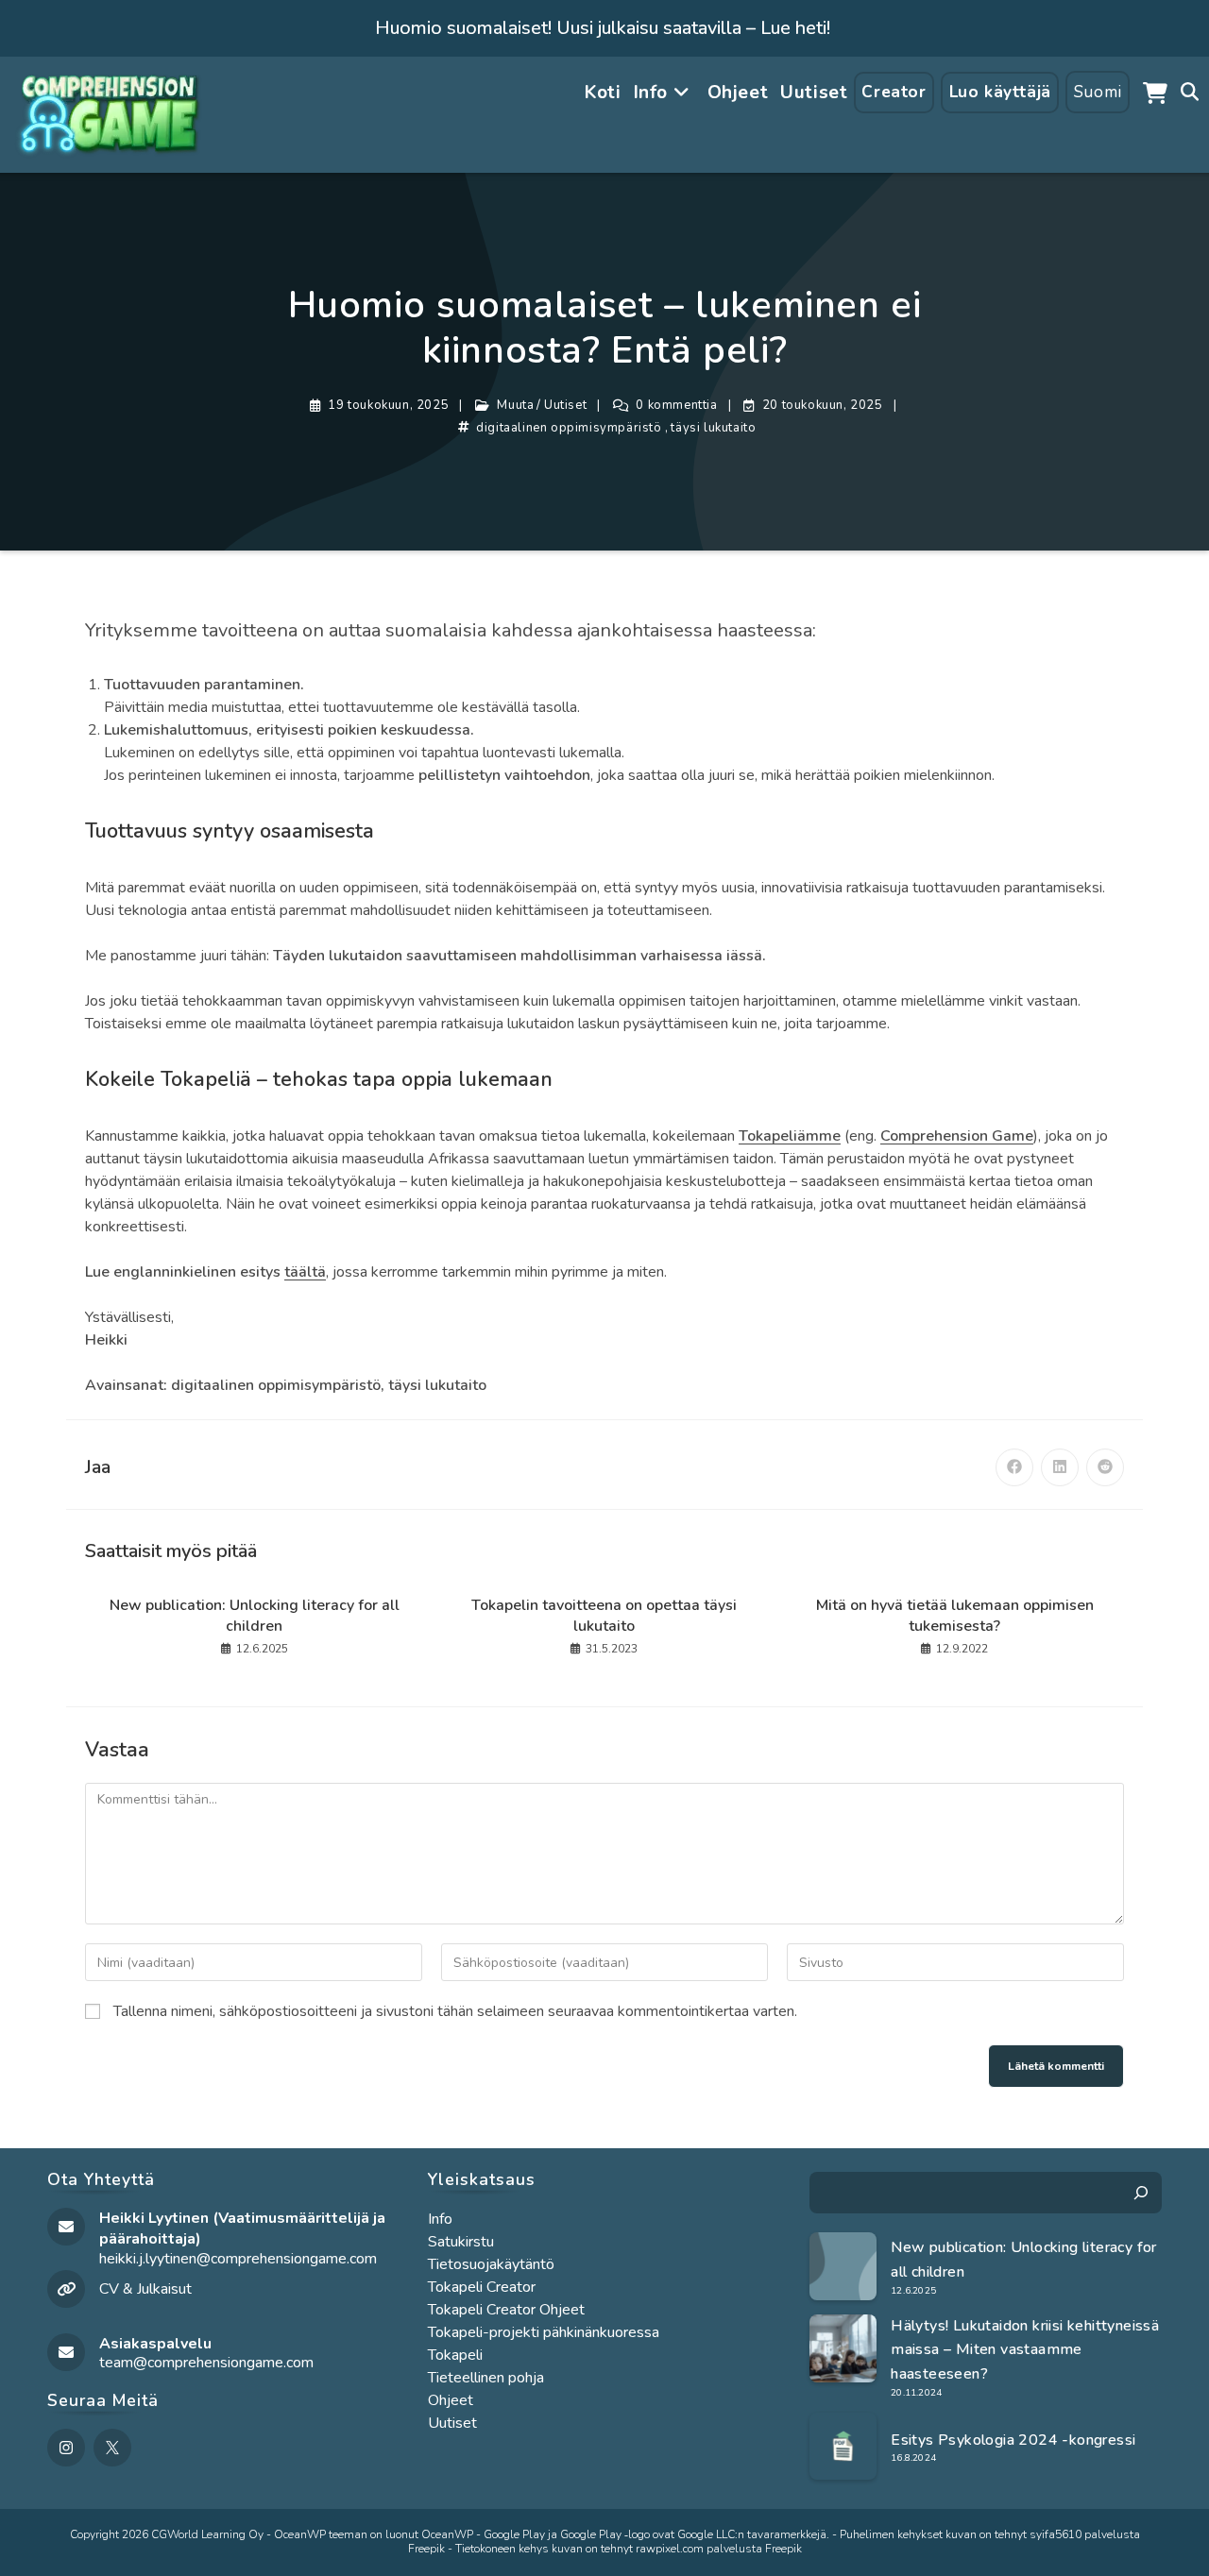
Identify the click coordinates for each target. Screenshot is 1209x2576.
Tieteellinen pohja (486, 2378)
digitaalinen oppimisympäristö (569, 428)
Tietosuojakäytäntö (491, 2264)
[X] (112, 2448)
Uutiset (565, 405)
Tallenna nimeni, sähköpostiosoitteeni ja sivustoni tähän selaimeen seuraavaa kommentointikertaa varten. (455, 2011)
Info (440, 2219)
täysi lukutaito (713, 428)
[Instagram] (66, 2448)
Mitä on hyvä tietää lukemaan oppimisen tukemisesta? (955, 1616)
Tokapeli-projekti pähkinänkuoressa (544, 2332)
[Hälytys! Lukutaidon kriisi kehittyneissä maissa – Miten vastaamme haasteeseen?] (843, 2348)
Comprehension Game (957, 1136)
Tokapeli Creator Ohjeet (506, 2310)
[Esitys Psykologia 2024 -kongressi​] (843, 2447)
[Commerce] (1155, 93)
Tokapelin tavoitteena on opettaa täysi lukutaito (604, 1616)
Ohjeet (451, 2400)
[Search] (1141, 2193)
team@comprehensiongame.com (206, 2363)
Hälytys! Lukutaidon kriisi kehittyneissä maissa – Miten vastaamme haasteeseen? (1025, 2350)
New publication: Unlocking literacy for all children (255, 1616)
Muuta (515, 405)
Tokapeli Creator (482, 2287)
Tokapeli (455, 2355)
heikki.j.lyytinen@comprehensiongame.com (238, 2259)
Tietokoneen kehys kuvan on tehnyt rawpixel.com (579, 2549)
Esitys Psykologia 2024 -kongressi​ (1013, 2440)
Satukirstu (461, 2242)
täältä (305, 1272)
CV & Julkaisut (145, 2289)
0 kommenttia (676, 405)
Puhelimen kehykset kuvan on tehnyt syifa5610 (961, 2534)
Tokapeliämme (790, 1136)
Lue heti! (795, 28)
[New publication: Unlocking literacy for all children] (843, 2266)
